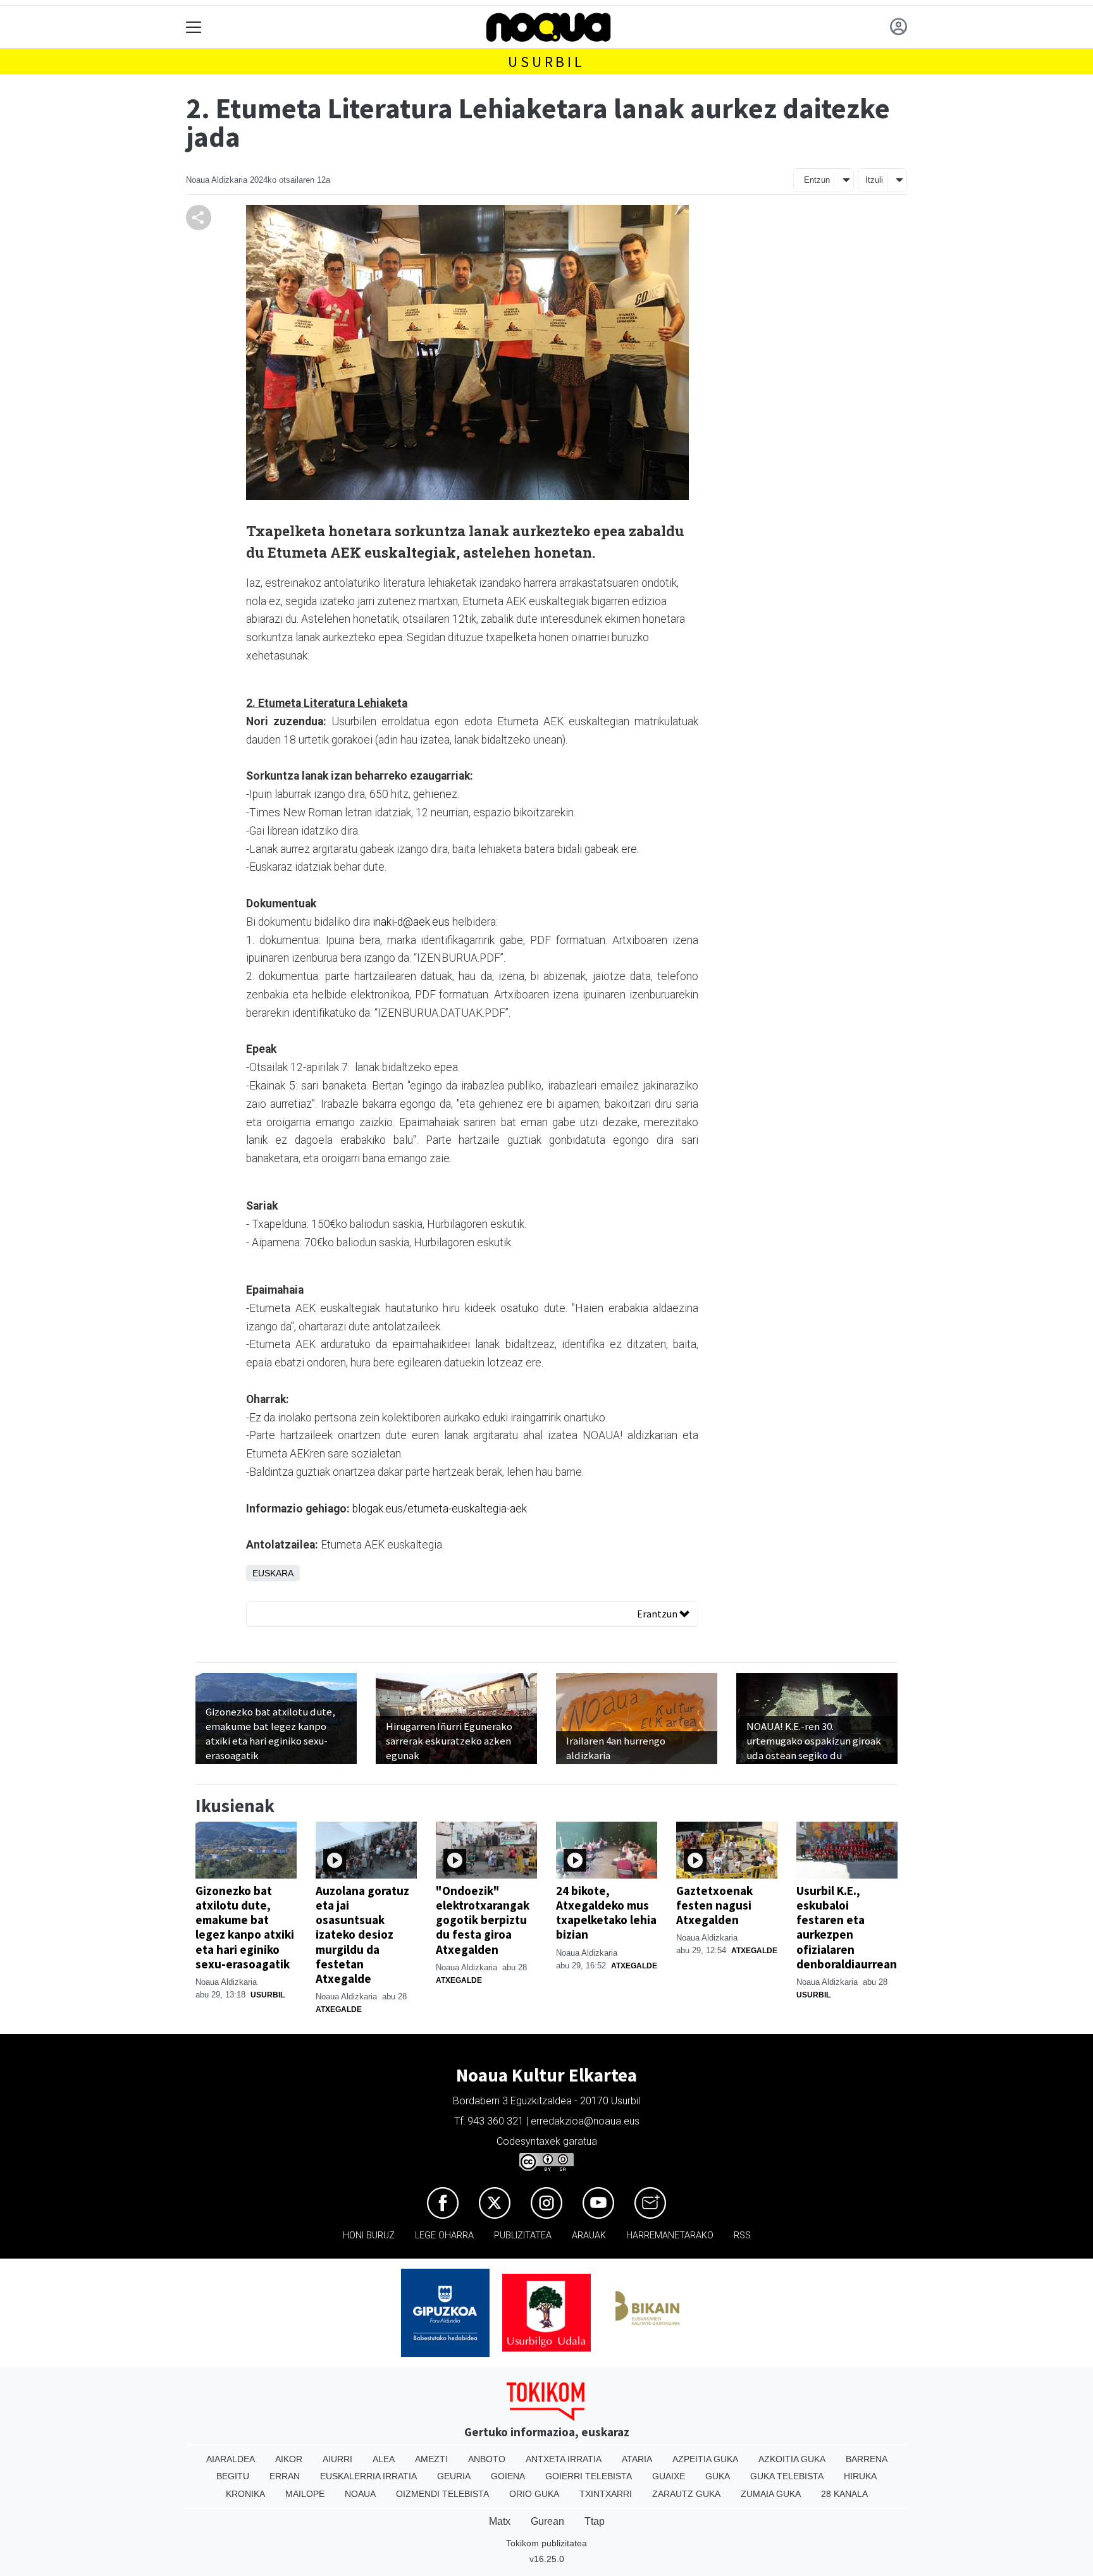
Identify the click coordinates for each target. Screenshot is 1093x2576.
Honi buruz (369, 2236)
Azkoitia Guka (792, 2459)
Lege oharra (444, 2236)
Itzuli (874, 180)
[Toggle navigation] (194, 28)
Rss (742, 2236)
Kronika (245, 2494)
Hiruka (860, 2476)
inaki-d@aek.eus (411, 922)
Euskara (273, 1573)
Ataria (637, 2459)
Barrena (867, 2459)
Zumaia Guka (771, 2494)
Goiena (508, 2476)
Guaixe (669, 2476)
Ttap (595, 2521)
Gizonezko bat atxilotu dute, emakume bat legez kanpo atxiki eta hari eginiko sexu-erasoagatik (245, 1927)
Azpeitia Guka (705, 2459)
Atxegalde (339, 2009)
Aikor (289, 2459)
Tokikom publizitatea (546, 2543)
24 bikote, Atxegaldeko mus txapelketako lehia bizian (606, 1912)
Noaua (360, 2494)
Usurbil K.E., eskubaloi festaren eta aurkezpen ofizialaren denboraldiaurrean (847, 1927)
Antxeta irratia (564, 2459)
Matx (500, 2521)
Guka (718, 2476)
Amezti (431, 2459)
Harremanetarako (670, 2236)
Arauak (589, 2236)
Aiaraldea (231, 2459)
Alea (384, 2459)
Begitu (233, 2476)
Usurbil (546, 62)
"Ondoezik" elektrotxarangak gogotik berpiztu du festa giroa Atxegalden (483, 1920)
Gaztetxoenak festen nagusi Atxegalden (714, 1905)
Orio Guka (534, 2494)
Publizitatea (523, 2236)
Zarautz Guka (686, 2494)
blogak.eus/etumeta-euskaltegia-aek (440, 1509)
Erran (285, 2476)
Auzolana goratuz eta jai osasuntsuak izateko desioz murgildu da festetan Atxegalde (362, 1934)
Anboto (487, 2459)
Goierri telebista (589, 2476)
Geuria (454, 2476)
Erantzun (658, 1614)
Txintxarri (606, 2494)
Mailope (305, 2494)
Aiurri (337, 2459)
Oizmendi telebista (442, 2494)
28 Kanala (844, 2494)
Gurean (547, 2521)
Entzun (817, 180)
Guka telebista (787, 2476)
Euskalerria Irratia (368, 2476)
